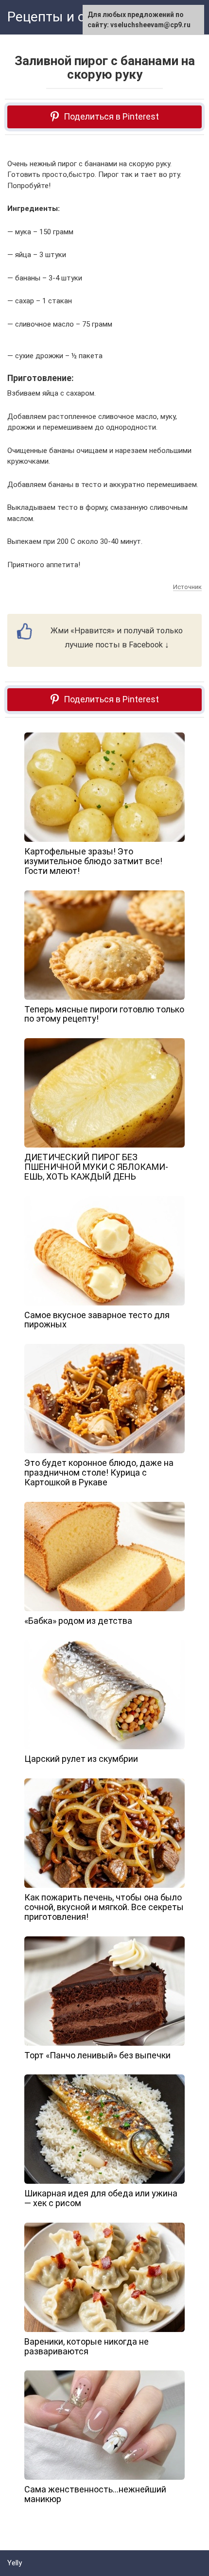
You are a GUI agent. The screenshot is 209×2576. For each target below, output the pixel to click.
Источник (187, 587)
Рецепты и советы (66, 17)
